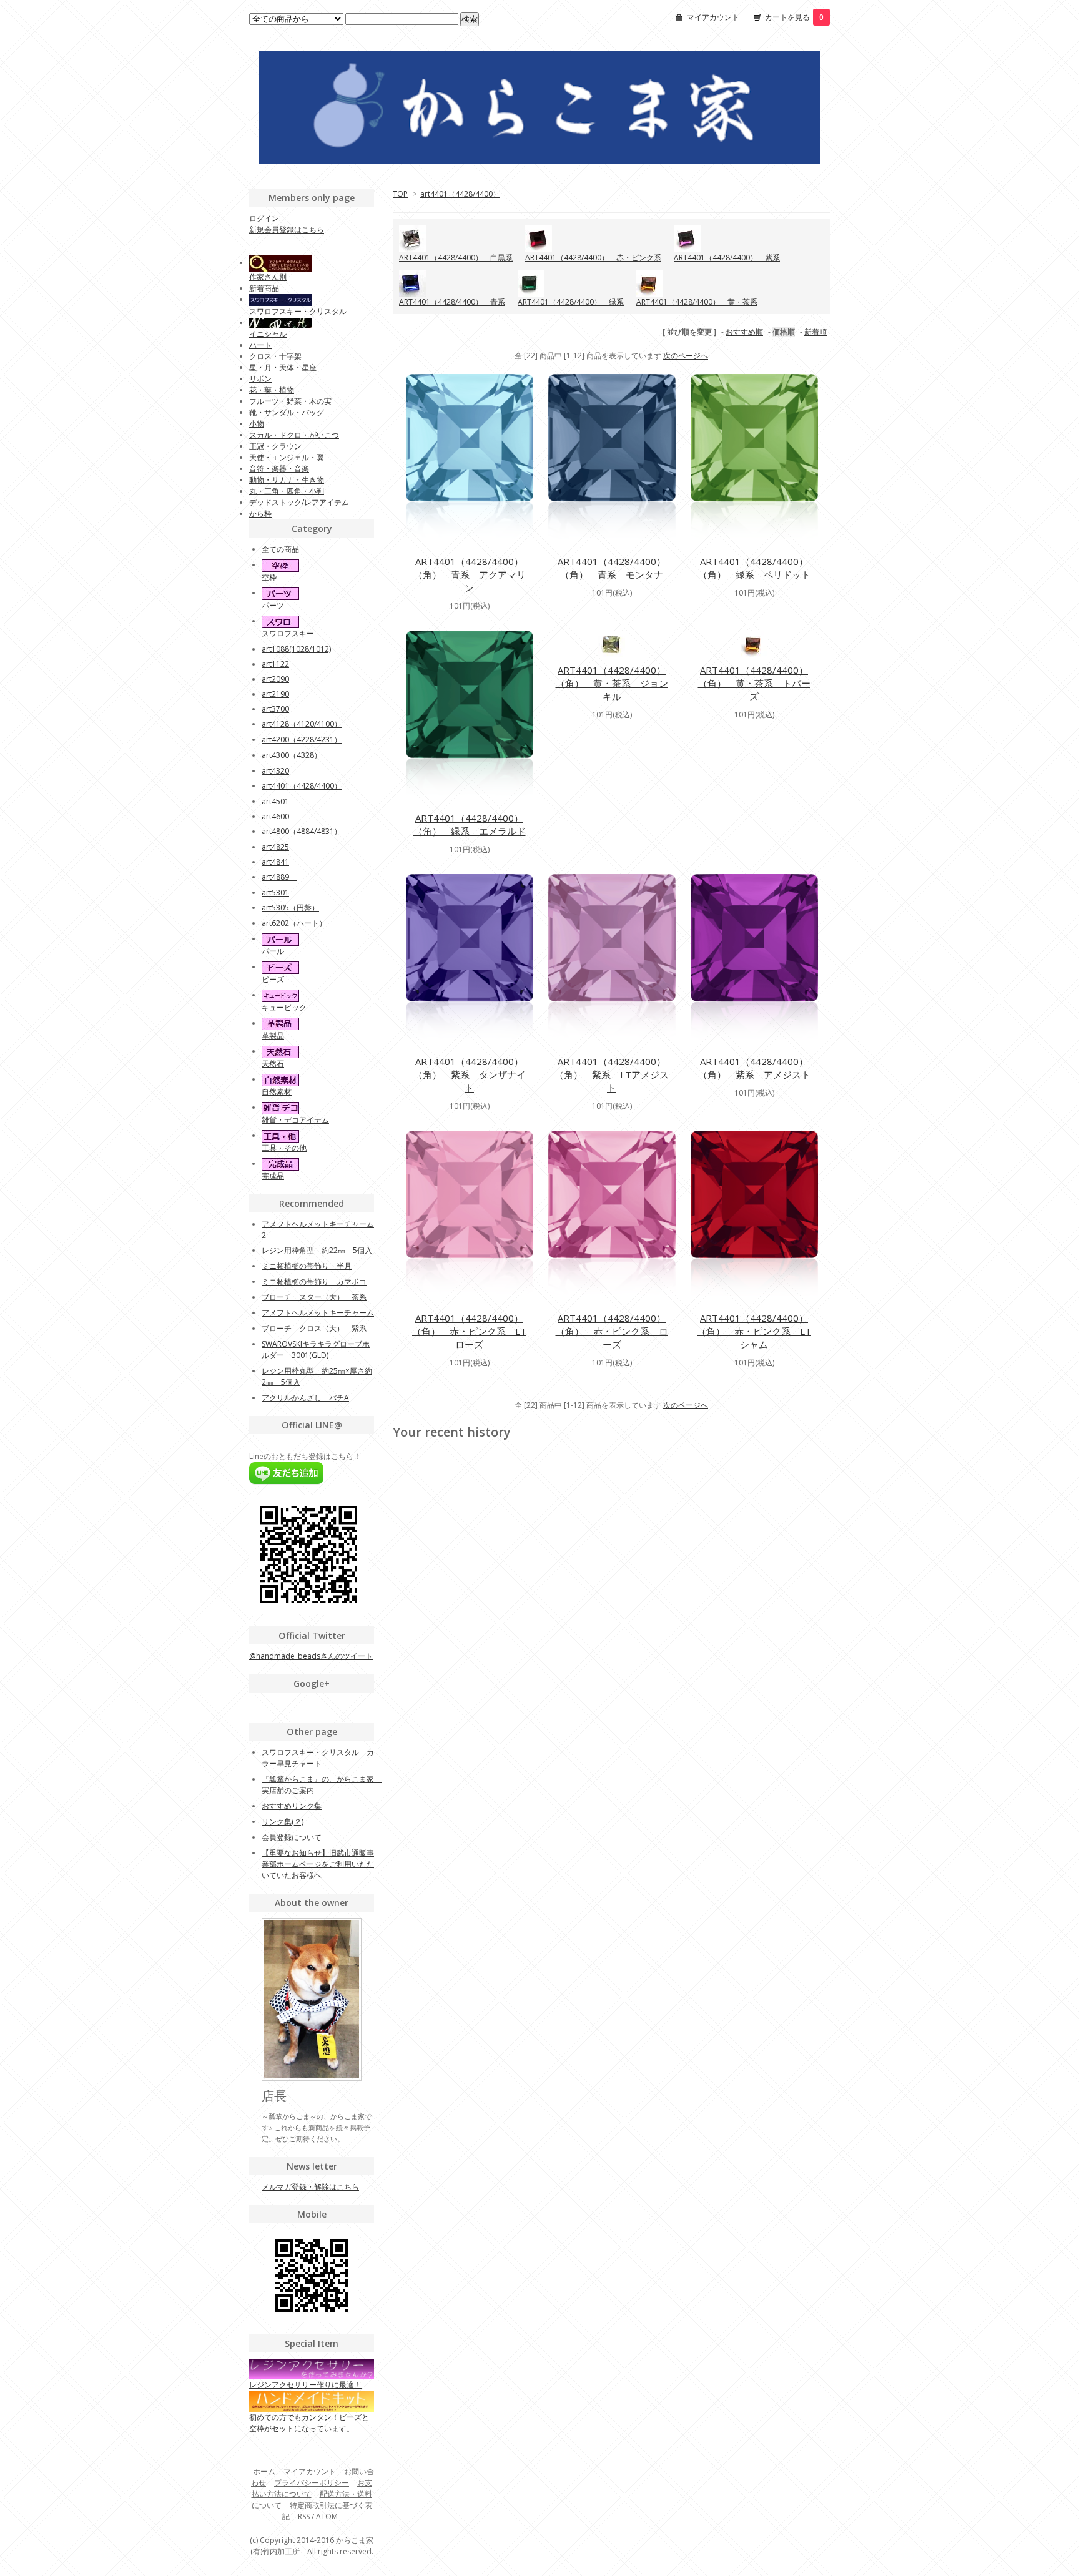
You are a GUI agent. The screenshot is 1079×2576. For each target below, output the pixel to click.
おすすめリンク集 (292, 1806)
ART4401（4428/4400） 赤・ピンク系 (593, 258)
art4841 (275, 862)
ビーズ (273, 979)
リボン (260, 379)
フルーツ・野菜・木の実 (290, 401)
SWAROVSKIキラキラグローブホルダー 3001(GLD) (316, 1349)
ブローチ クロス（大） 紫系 (314, 1328)
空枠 (269, 577)
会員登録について (292, 1837)
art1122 (275, 664)
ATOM (327, 2516)
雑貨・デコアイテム (295, 1120)
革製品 (273, 1035)
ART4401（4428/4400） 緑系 (571, 302)
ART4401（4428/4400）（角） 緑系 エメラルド (470, 824)
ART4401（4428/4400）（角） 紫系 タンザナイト (470, 1074)
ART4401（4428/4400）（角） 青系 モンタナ (612, 568)
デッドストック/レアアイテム (299, 502)
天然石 (273, 1064)
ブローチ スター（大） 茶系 (314, 1297)
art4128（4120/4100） (302, 724)
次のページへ (686, 356)
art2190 (275, 694)
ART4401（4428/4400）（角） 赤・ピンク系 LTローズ (469, 1331)
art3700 (275, 709)
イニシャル (268, 334)
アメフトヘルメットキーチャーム (318, 1313)
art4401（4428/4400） (460, 194)
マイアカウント (713, 17)
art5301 (275, 892)
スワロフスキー (288, 633)
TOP (400, 194)
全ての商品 (280, 549)
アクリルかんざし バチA (305, 1398)
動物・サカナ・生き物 (287, 480)
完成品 (273, 1176)
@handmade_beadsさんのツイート (311, 1656)
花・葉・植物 (272, 390)
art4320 (275, 771)
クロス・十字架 (275, 356)
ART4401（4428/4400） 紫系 (727, 258)
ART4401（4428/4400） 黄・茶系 (697, 302)
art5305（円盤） (290, 907)
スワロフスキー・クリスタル (298, 311)
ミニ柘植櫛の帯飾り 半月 (307, 1266)
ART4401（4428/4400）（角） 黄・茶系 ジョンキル (612, 683)
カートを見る (794, 17)
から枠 (260, 514)
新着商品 (264, 288)
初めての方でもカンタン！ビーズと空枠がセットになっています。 (309, 2422)
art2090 (275, 679)
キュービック (284, 1007)
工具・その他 (284, 1148)
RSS (304, 2516)
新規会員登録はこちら (287, 229)
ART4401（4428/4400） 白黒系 (456, 258)
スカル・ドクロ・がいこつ (294, 435)
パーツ (273, 605)
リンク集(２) (283, 1821)
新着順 (815, 332)
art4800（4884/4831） (302, 831)
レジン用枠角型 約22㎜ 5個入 (317, 1250)
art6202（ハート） (294, 923)
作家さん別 (268, 277)
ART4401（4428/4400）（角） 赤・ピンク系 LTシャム (754, 1331)
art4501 (275, 801)
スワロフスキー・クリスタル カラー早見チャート (318, 1758)
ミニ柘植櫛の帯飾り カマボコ (314, 1281)
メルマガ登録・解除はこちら (310, 2187)
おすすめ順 (744, 332)
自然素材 (277, 1092)
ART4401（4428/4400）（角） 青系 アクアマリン (470, 574)
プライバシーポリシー (312, 2483)
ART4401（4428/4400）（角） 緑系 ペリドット (754, 568)
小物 (257, 424)
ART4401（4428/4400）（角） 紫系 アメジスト (754, 1068)
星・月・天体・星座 (283, 367)
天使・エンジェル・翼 (287, 457)
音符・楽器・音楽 (279, 469)
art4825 (275, 847)
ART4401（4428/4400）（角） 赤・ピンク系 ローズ (612, 1331)
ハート (260, 345)
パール (273, 951)
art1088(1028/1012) (296, 649)
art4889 (279, 877)
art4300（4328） (292, 755)
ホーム (264, 2471)
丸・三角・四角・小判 (287, 491)
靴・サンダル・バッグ (287, 412)
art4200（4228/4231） (302, 740)
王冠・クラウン (275, 446)
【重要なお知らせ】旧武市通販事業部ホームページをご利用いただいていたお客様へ (318, 1864)
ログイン (264, 218)
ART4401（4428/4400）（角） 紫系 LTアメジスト (612, 1074)
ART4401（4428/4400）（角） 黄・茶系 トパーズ (754, 683)
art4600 (275, 816)
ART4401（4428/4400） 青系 (452, 302)
